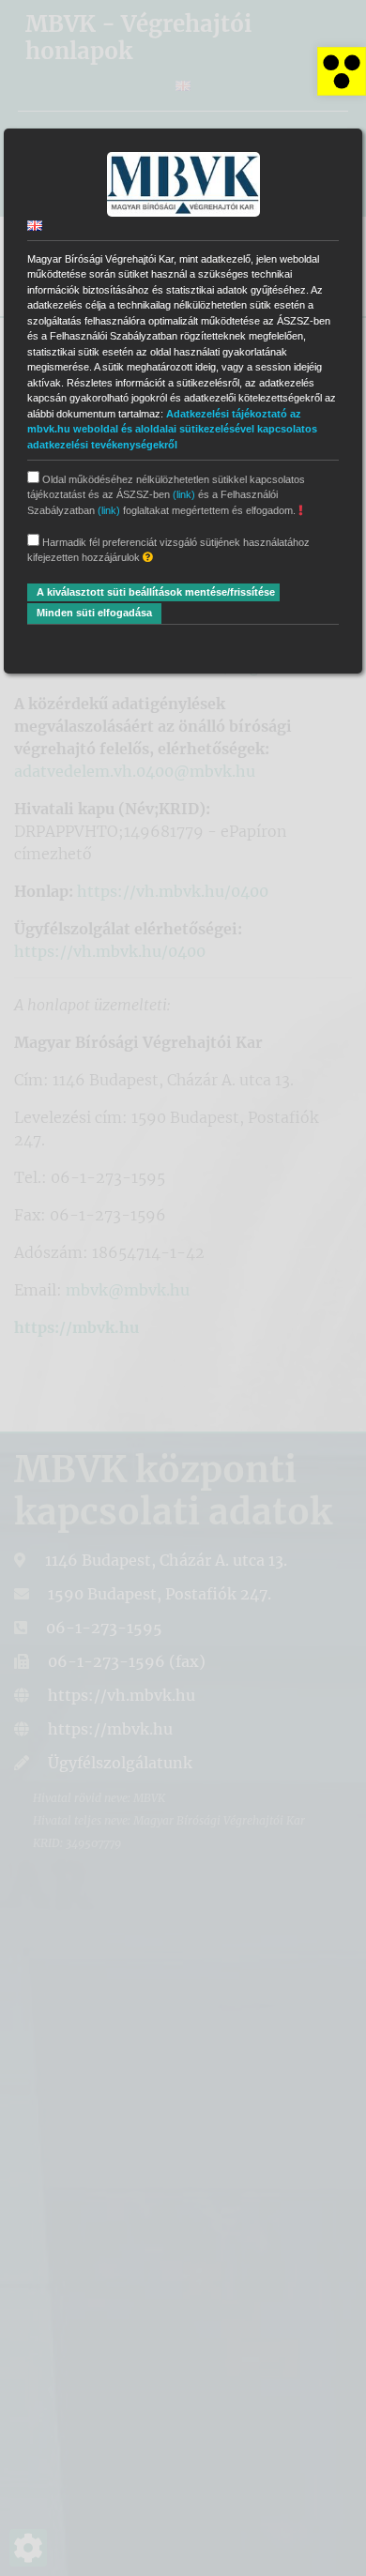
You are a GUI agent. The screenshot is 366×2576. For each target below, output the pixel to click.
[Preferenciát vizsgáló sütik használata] (148, 558)
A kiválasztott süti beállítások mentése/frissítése (156, 592)
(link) (184, 494)
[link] (342, 71)
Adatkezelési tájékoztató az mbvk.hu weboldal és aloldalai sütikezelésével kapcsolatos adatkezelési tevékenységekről (172, 429)
